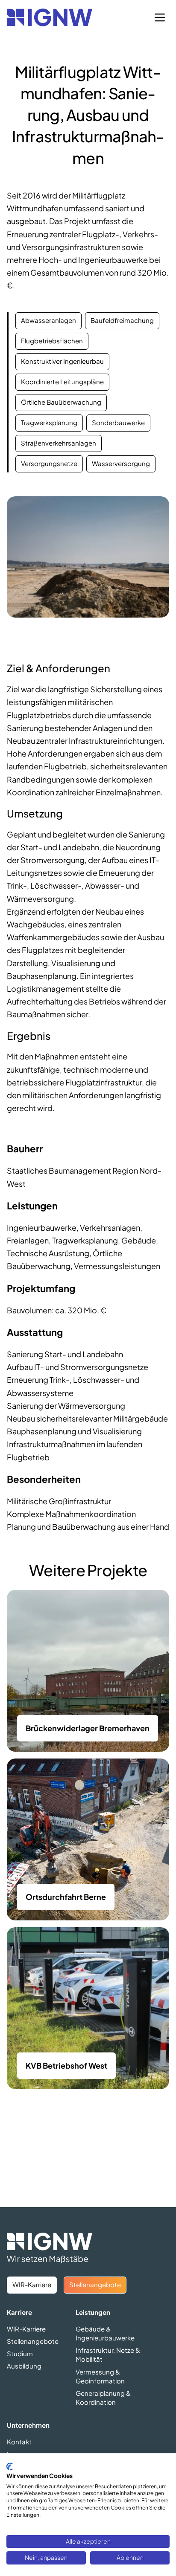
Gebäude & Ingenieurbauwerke (105, 2333)
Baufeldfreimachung (122, 320)
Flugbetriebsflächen (52, 341)
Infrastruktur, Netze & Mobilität (108, 2354)
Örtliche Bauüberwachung (61, 402)
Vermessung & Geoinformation (100, 2376)
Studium (20, 2353)
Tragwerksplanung (49, 422)
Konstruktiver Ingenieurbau (62, 361)
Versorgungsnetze (49, 463)
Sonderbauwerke (118, 422)
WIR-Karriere (26, 2329)
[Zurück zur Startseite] (50, 17)
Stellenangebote (33, 2341)
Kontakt (19, 2442)
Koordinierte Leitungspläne (62, 381)
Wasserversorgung (121, 463)
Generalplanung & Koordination (103, 2398)
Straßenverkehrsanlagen (59, 443)
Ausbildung (24, 2366)
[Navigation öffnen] (160, 17)
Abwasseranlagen (48, 320)
